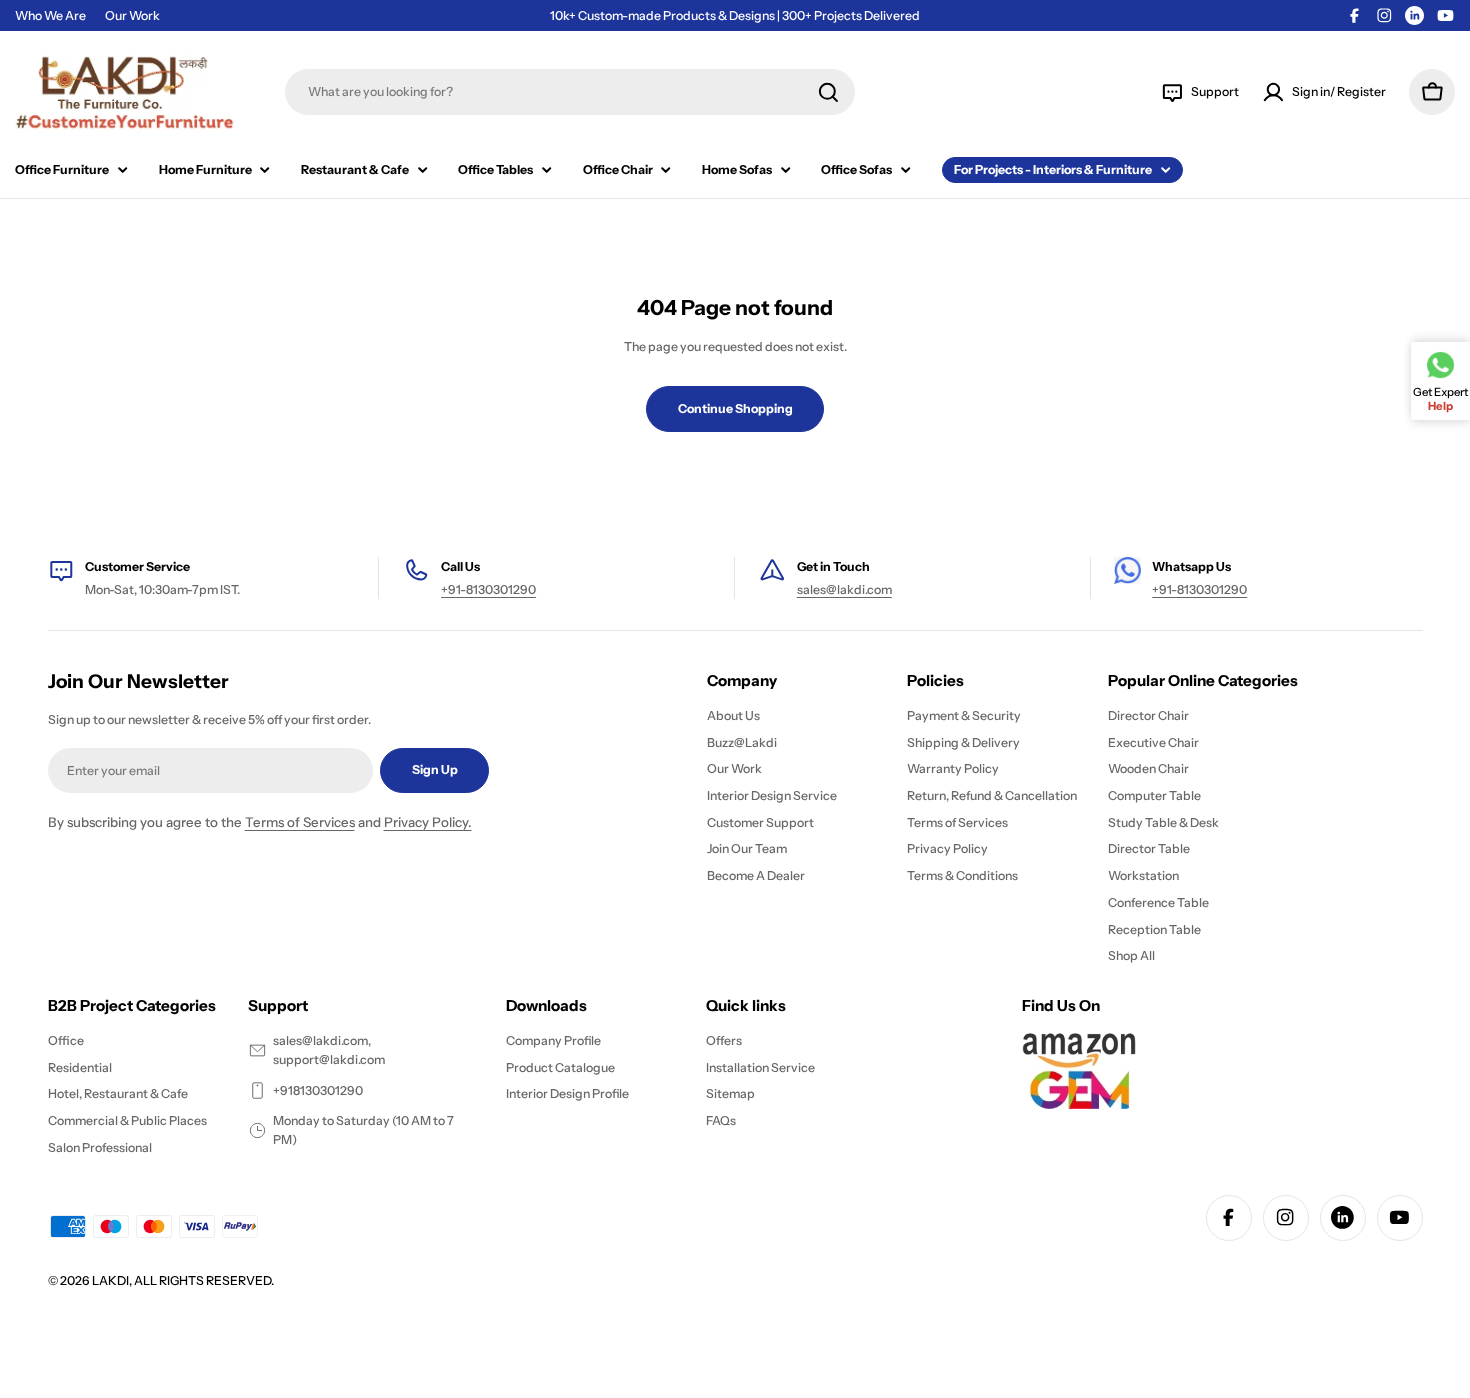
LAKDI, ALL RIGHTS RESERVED (181, 1280)
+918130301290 (318, 1090)
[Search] (828, 92)
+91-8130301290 (488, 589)
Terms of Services (300, 822)
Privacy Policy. (428, 822)
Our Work (132, 15)
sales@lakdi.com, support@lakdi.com (329, 1050)
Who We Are (50, 15)
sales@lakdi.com (844, 589)
